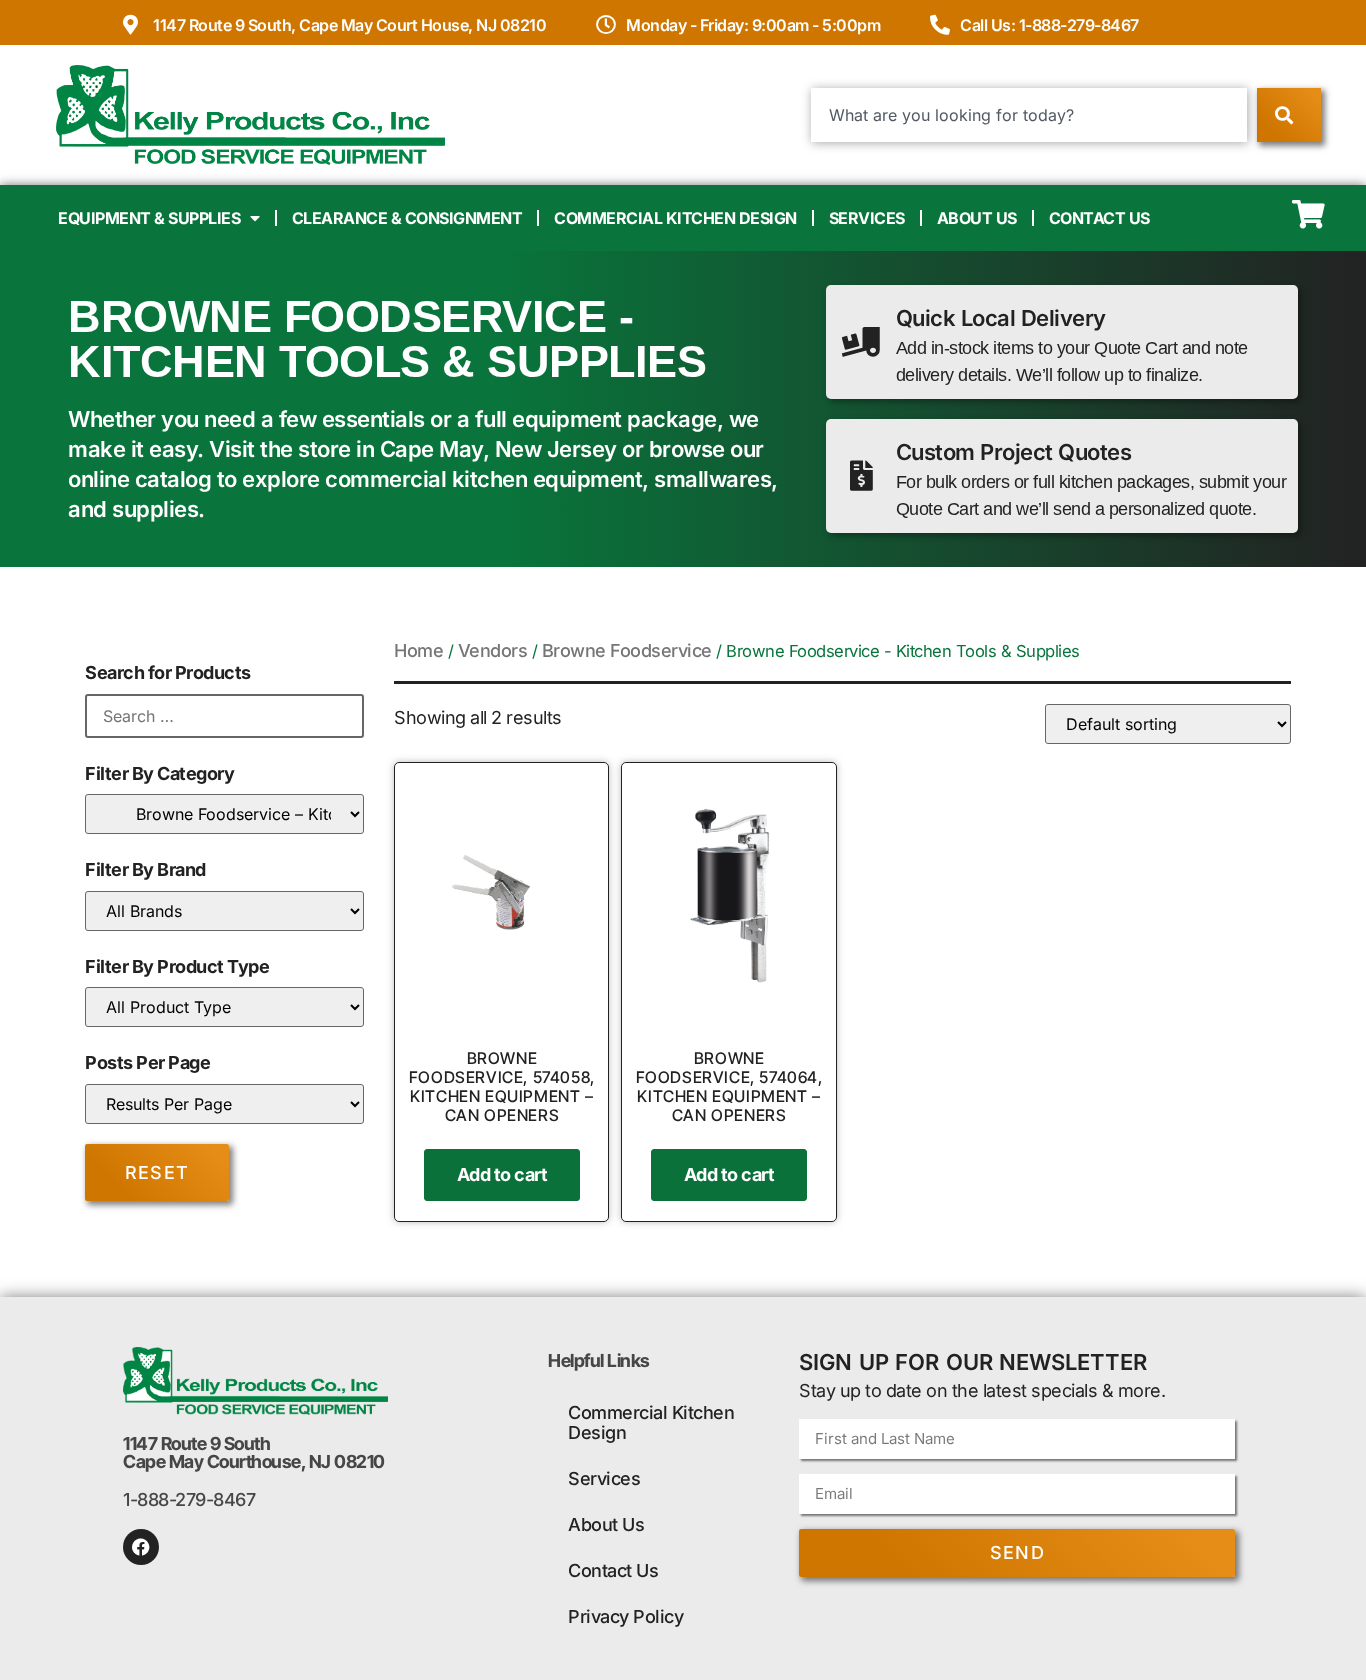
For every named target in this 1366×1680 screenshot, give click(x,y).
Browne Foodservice (627, 650)
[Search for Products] (224, 716)
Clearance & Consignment (407, 218)
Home (418, 650)
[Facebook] (141, 1547)
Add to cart (502, 1174)
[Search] (1288, 115)
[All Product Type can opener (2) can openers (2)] (224, 1007)
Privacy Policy (625, 1616)
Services (867, 218)
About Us (977, 218)
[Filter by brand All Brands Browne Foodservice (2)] (224, 911)
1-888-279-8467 (189, 1499)
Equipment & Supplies (149, 218)
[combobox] (1029, 115)
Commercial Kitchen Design (675, 218)
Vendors (493, 650)
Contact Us (1099, 218)
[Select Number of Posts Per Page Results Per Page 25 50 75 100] (224, 1104)
